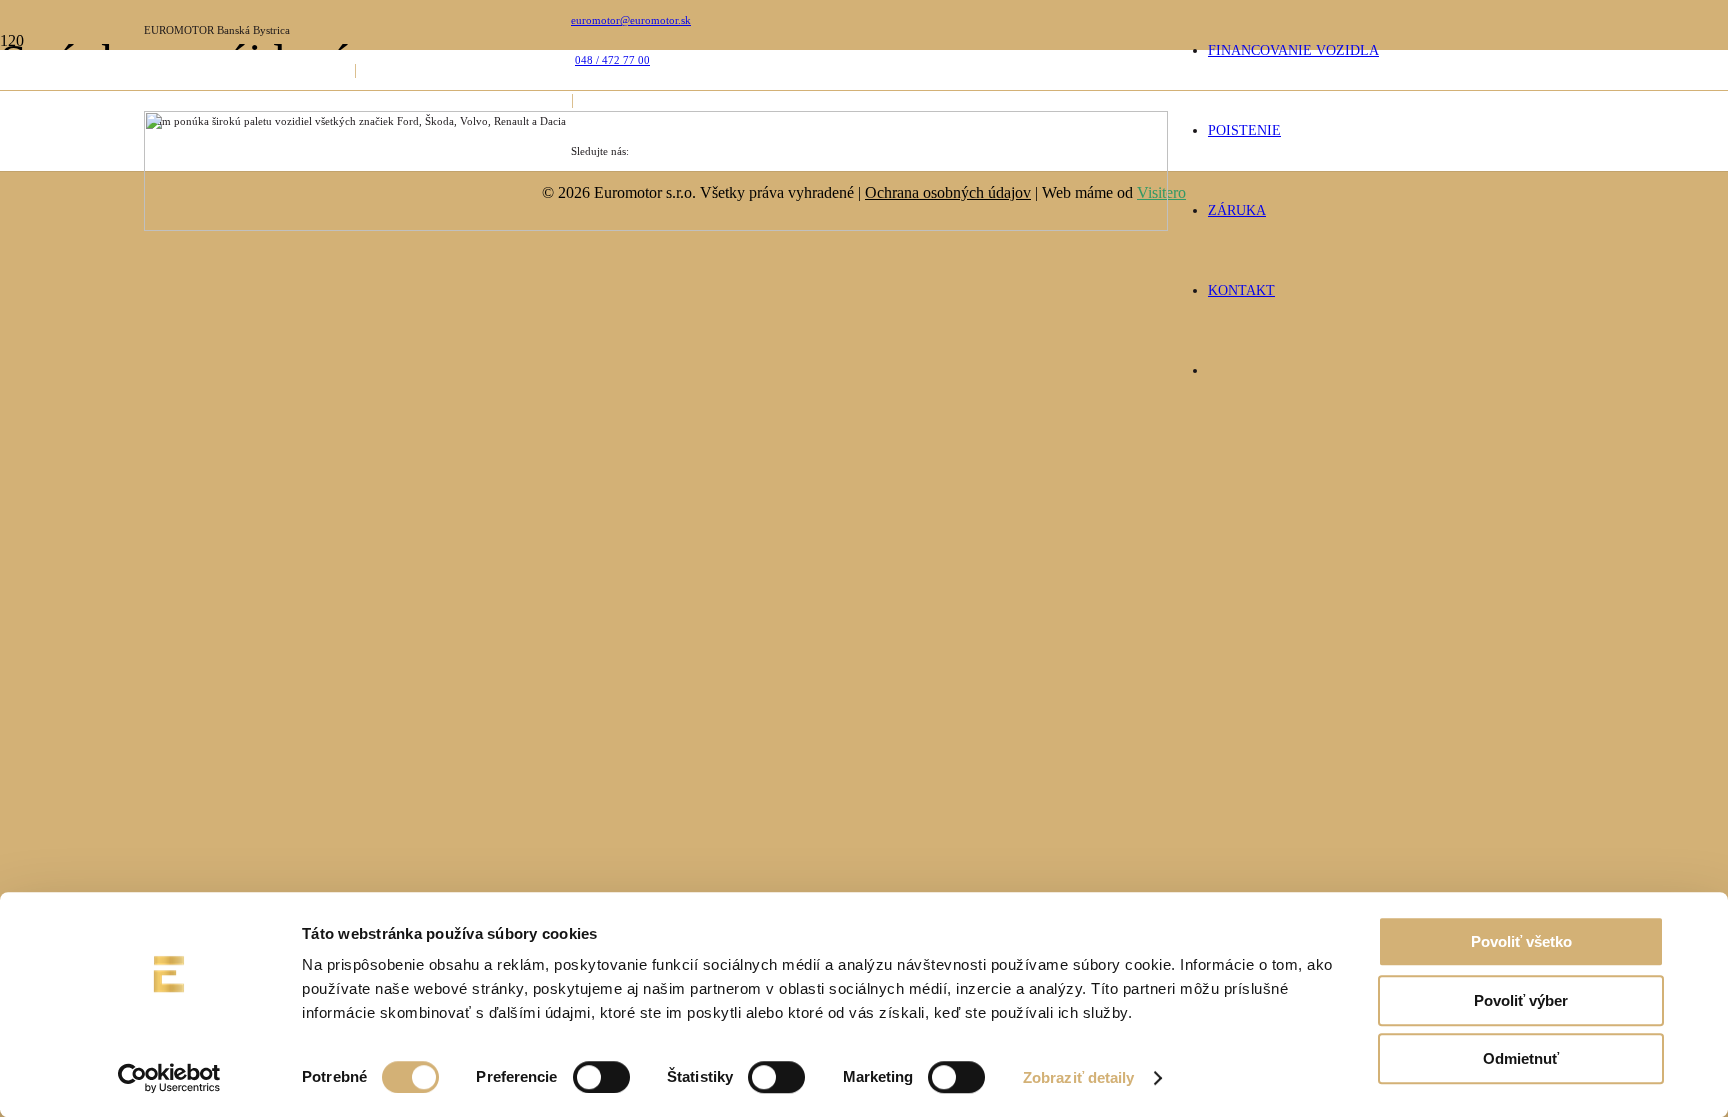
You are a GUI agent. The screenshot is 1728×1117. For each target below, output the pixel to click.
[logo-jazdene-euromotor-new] (656, 225)
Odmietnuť (1521, 1058)
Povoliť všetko (1521, 941)
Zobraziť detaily (1079, 1077)
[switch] (601, 1077)
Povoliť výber (1521, 1000)
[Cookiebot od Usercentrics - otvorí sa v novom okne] (169, 1078)
